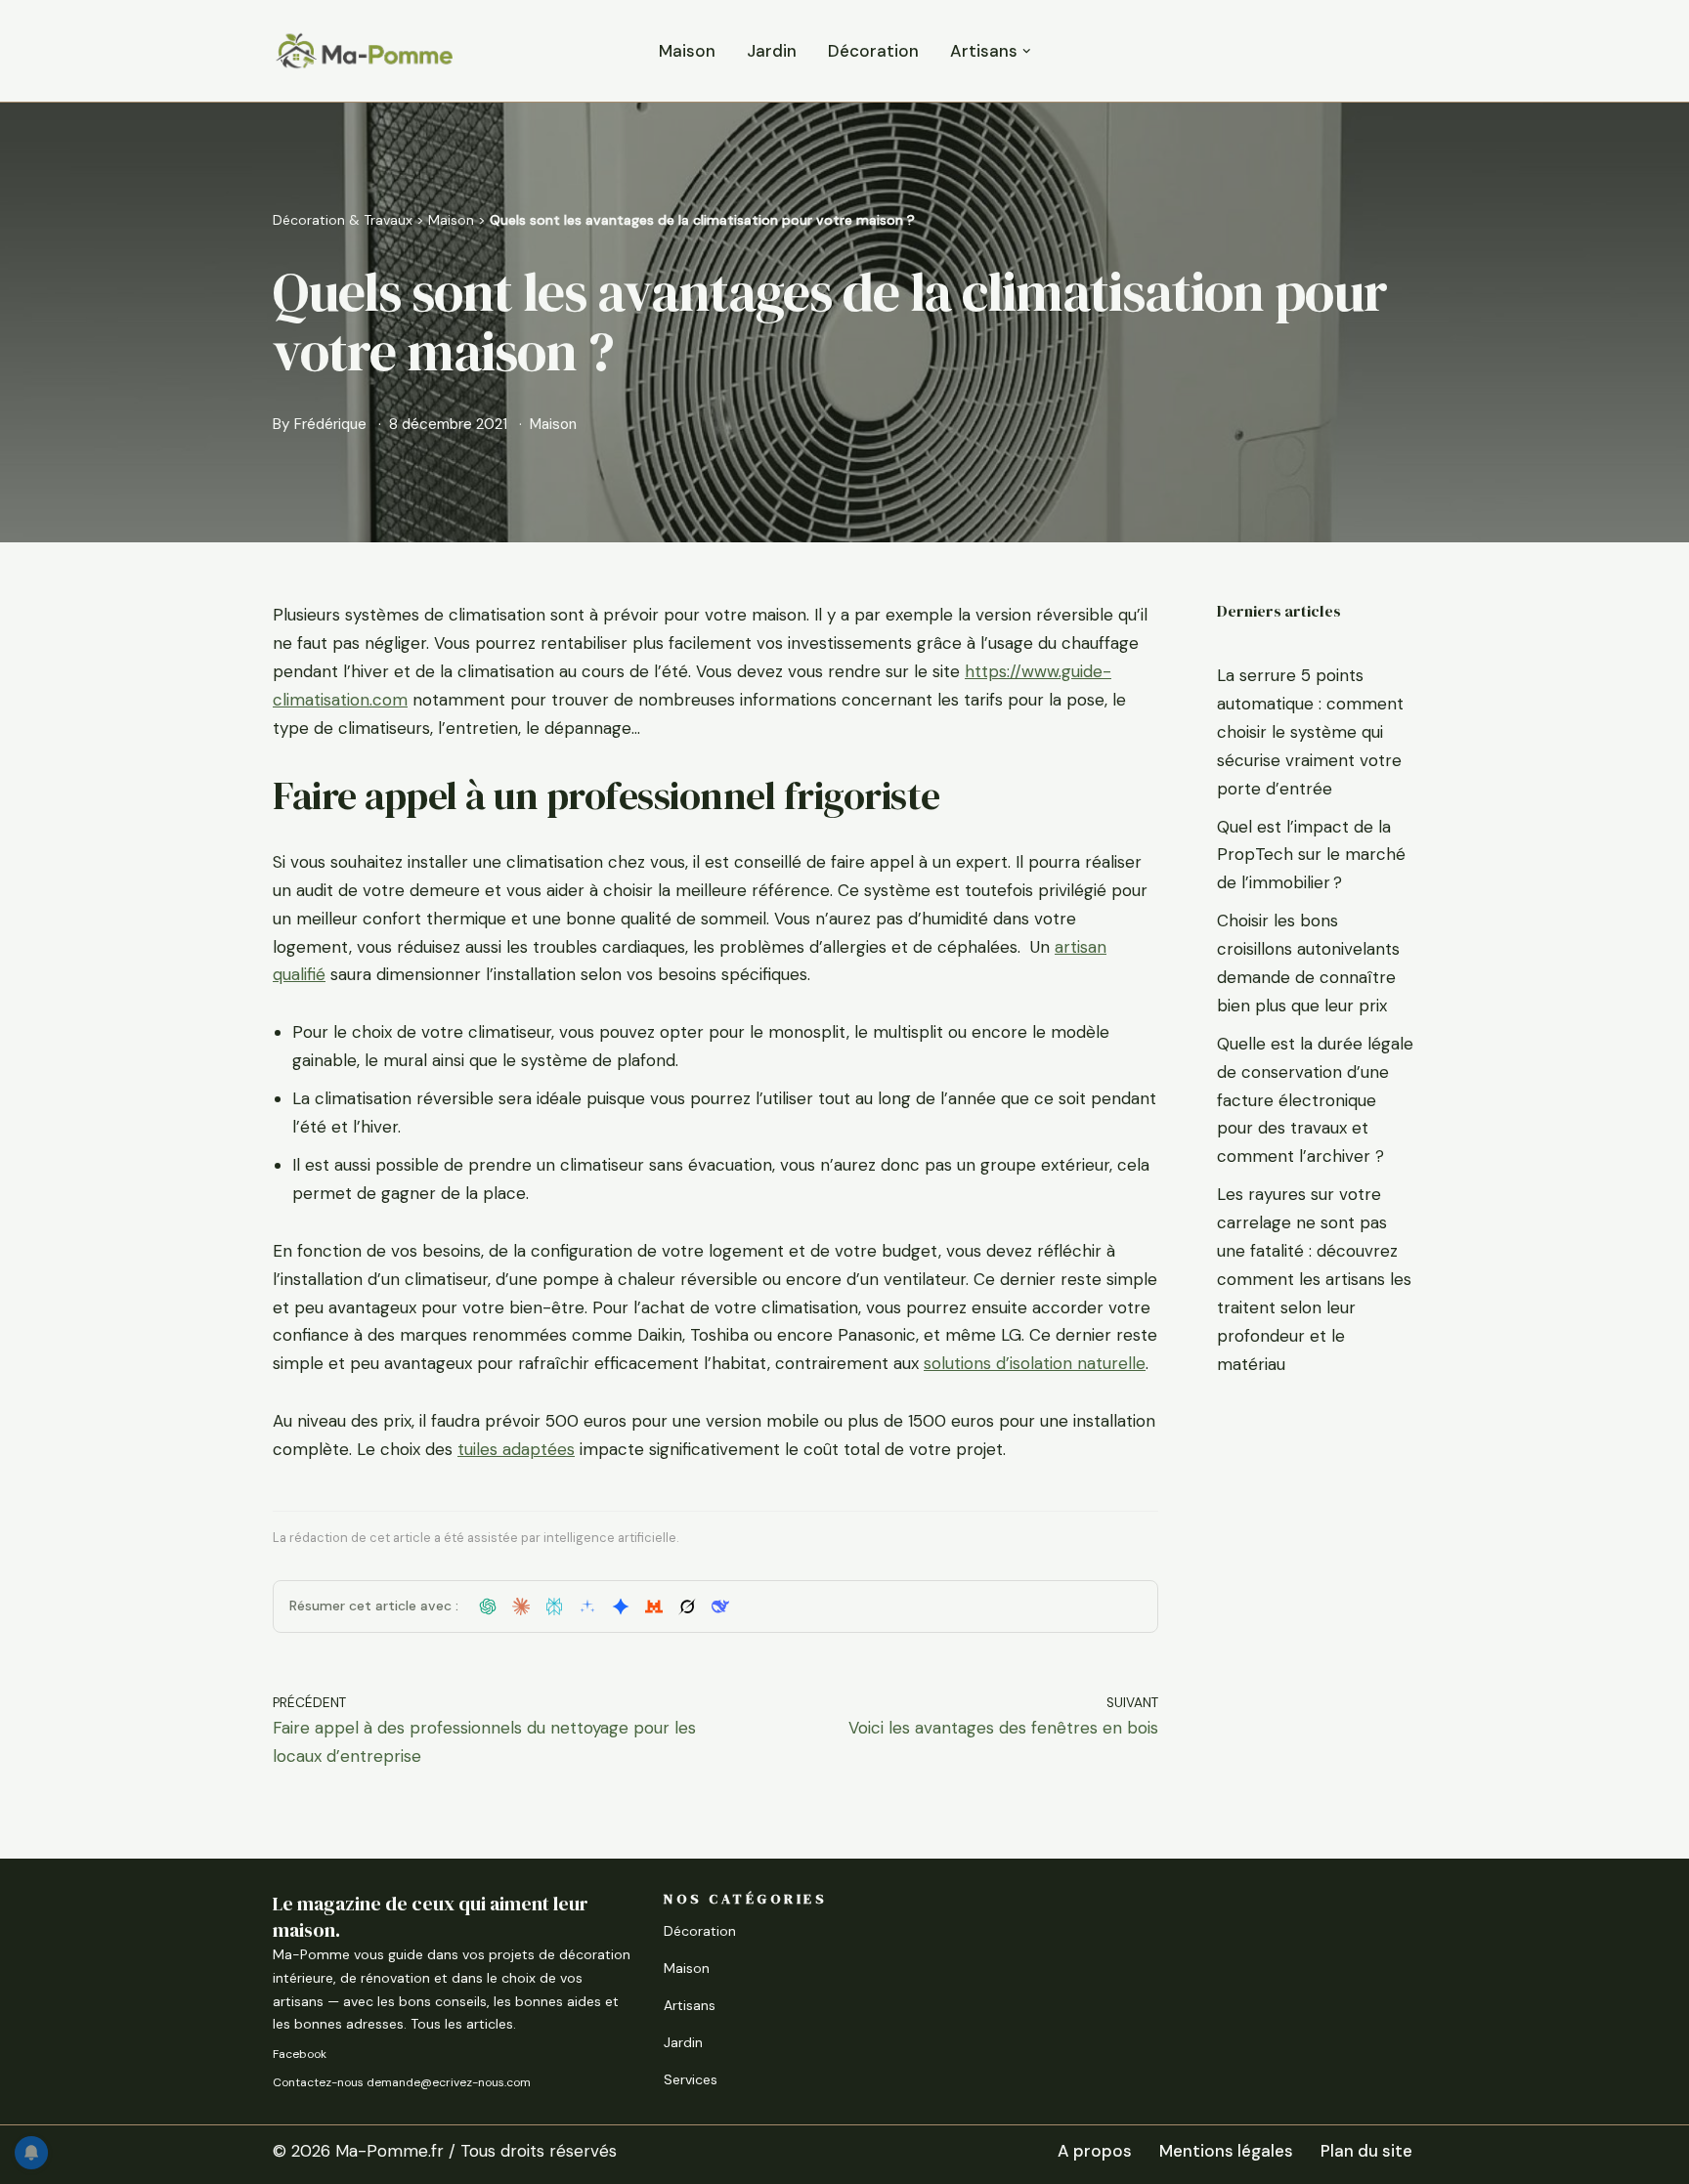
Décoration (873, 51)
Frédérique (330, 424)
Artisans (690, 2005)
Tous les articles (462, 2024)
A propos (1095, 2151)
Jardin (772, 51)
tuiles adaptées (516, 1449)
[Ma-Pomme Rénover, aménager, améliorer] (364, 51)
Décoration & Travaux (343, 220)
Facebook (300, 2054)
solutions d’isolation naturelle (1035, 1363)
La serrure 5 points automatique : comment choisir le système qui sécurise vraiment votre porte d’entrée (1310, 732)
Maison (687, 51)
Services (691, 2079)
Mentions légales (1226, 2151)
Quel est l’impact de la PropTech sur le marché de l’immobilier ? (1311, 855)
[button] (1027, 51)
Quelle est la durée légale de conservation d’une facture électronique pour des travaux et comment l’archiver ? (1315, 1100)
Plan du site (1366, 2151)
